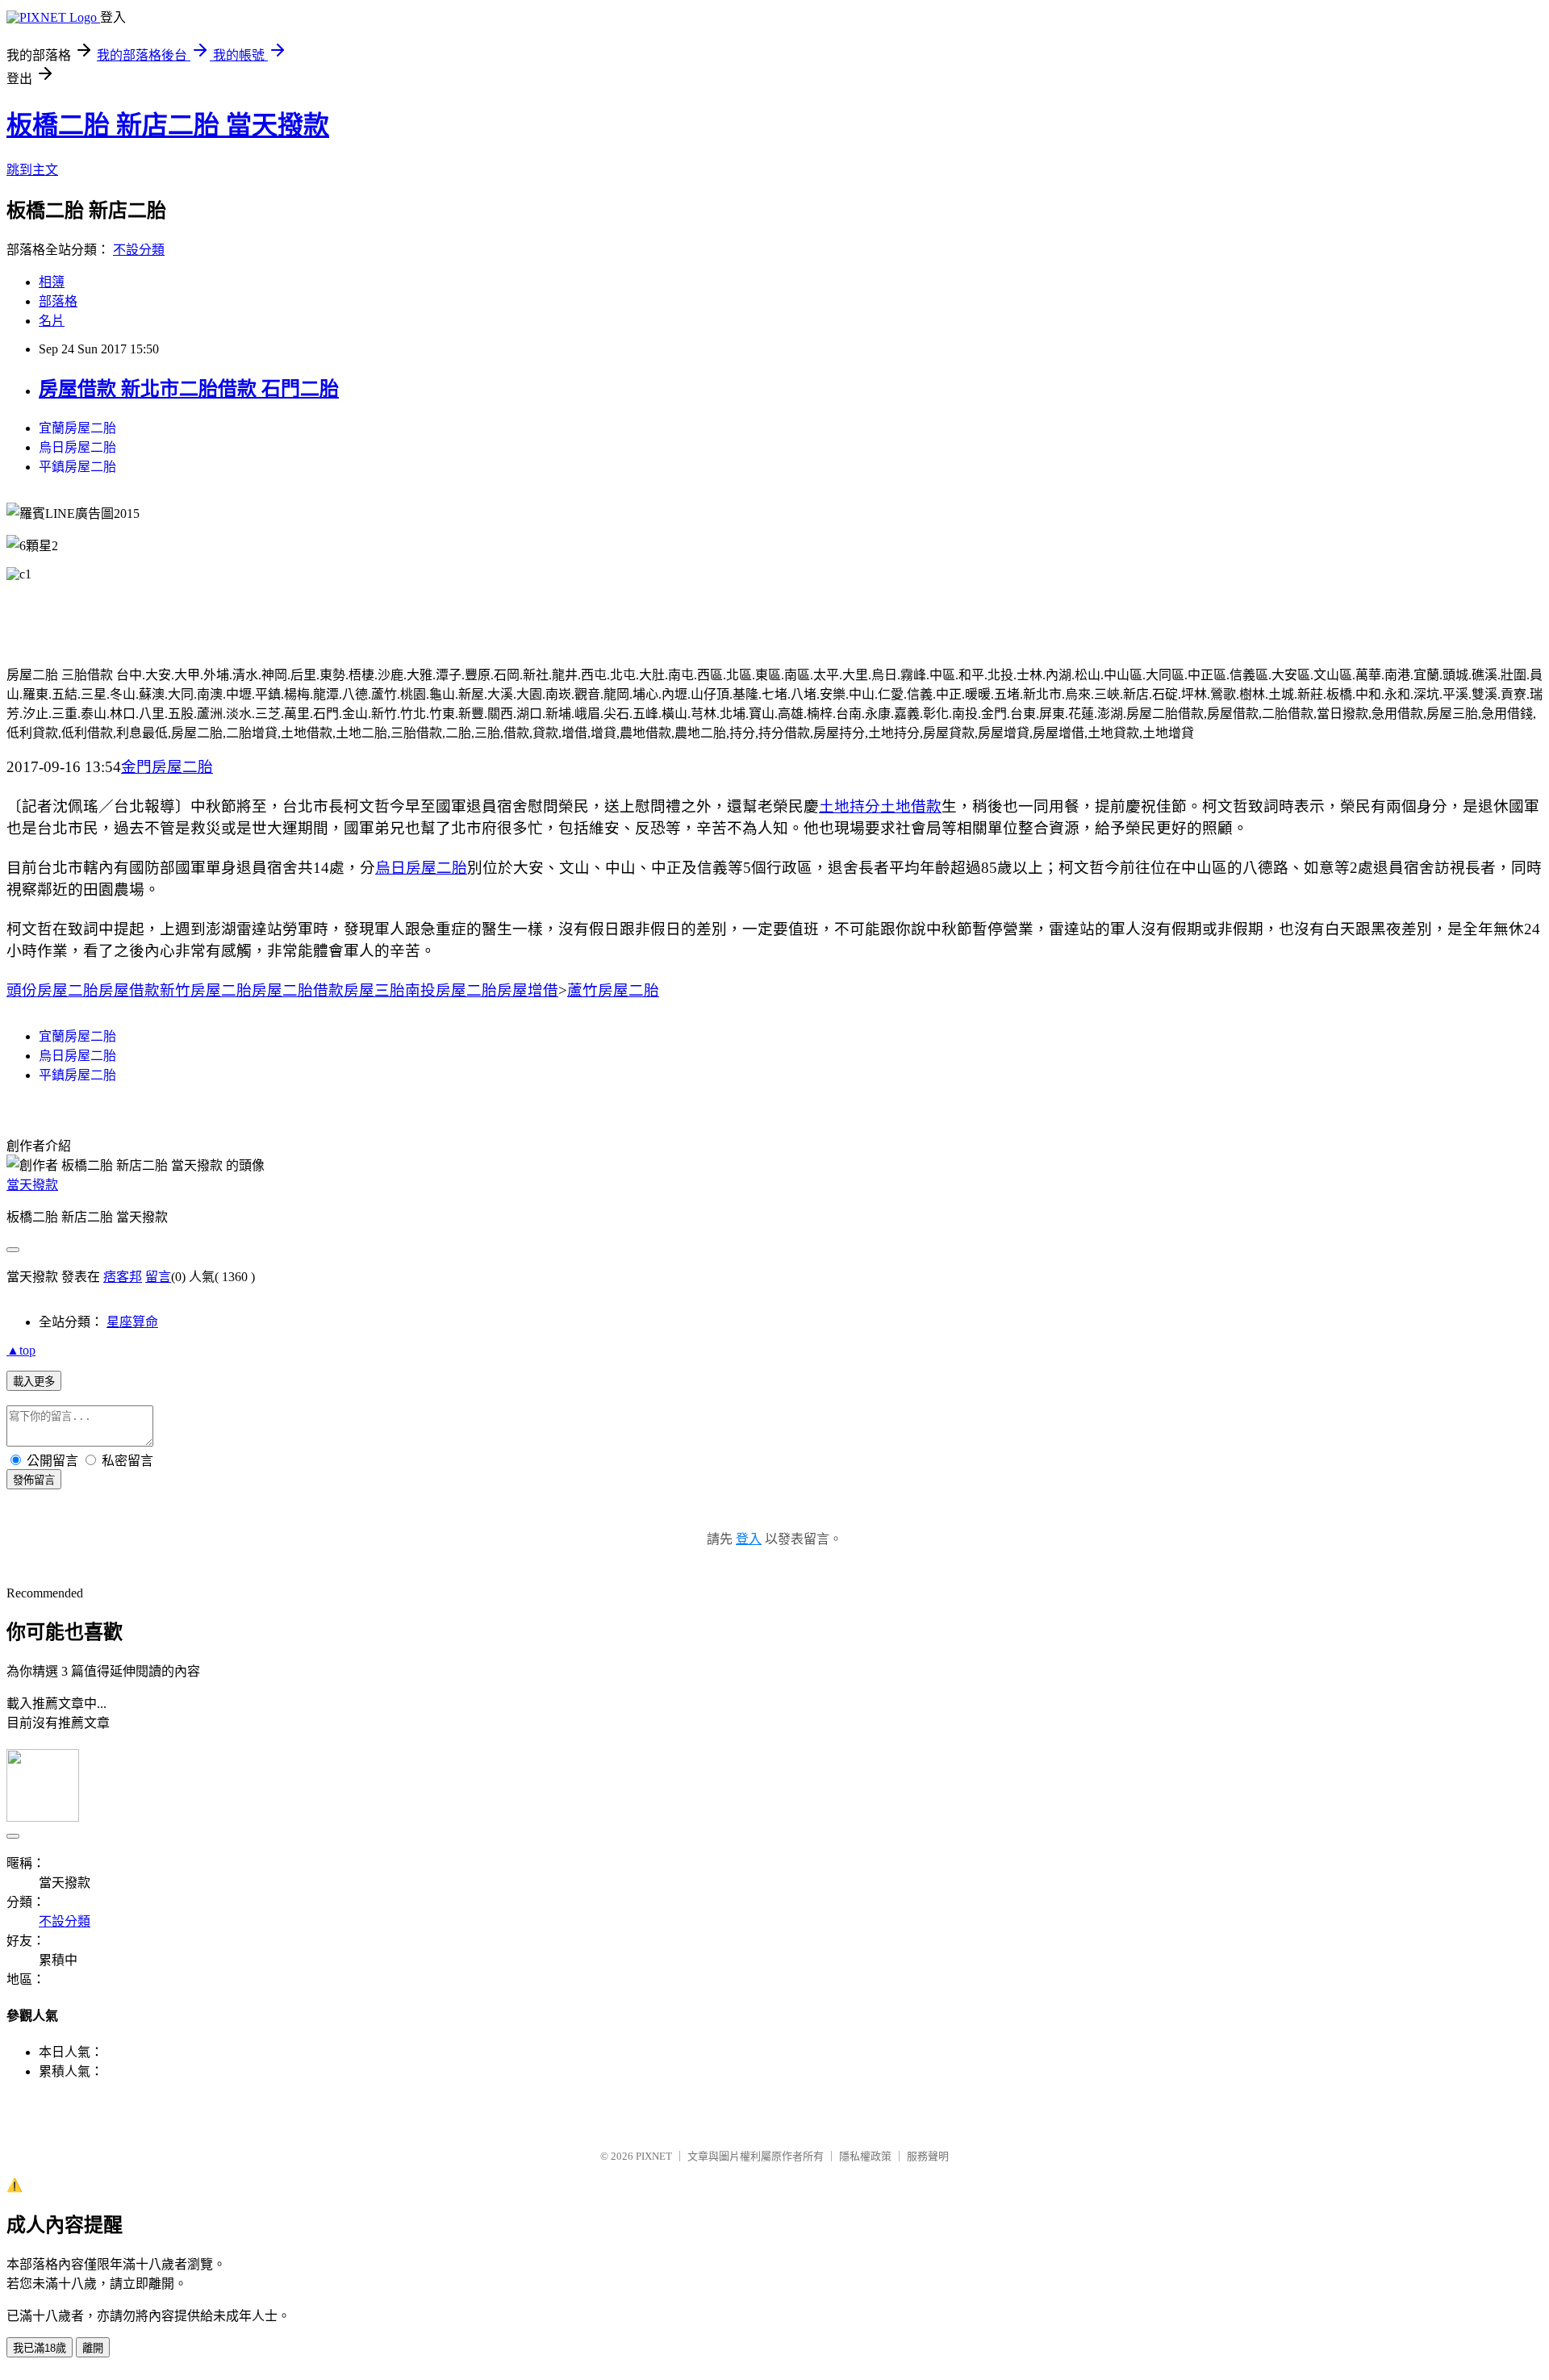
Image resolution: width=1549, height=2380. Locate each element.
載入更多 (34, 1382)
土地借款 (911, 806)
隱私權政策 (865, 2156)
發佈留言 (34, 1480)
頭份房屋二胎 (52, 990)
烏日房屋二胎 (77, 447)
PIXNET (654, 2156)
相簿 (52, 282)
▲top (21, 1350)
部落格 (58, 301)
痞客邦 (123, 1277)
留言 (158, 1277)
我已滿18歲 (40, 2348)
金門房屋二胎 (167, 767)
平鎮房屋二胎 (77, 467)
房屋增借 (528, 990)
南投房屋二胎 (451, 990)
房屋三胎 (374, 990)
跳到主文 (32, 170)
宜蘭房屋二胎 (77, 428)
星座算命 (132, 1322)
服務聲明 (928, 2156)
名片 (52, 321)
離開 (93, 2348)
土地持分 (850, 806)
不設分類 (139, 250)
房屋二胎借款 (298, 990)
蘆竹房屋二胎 (613, 990)
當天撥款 (32, 1185)
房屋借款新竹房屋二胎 (175, 990)
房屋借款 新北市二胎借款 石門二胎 (189, 389)
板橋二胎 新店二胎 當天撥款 (168, 125)
